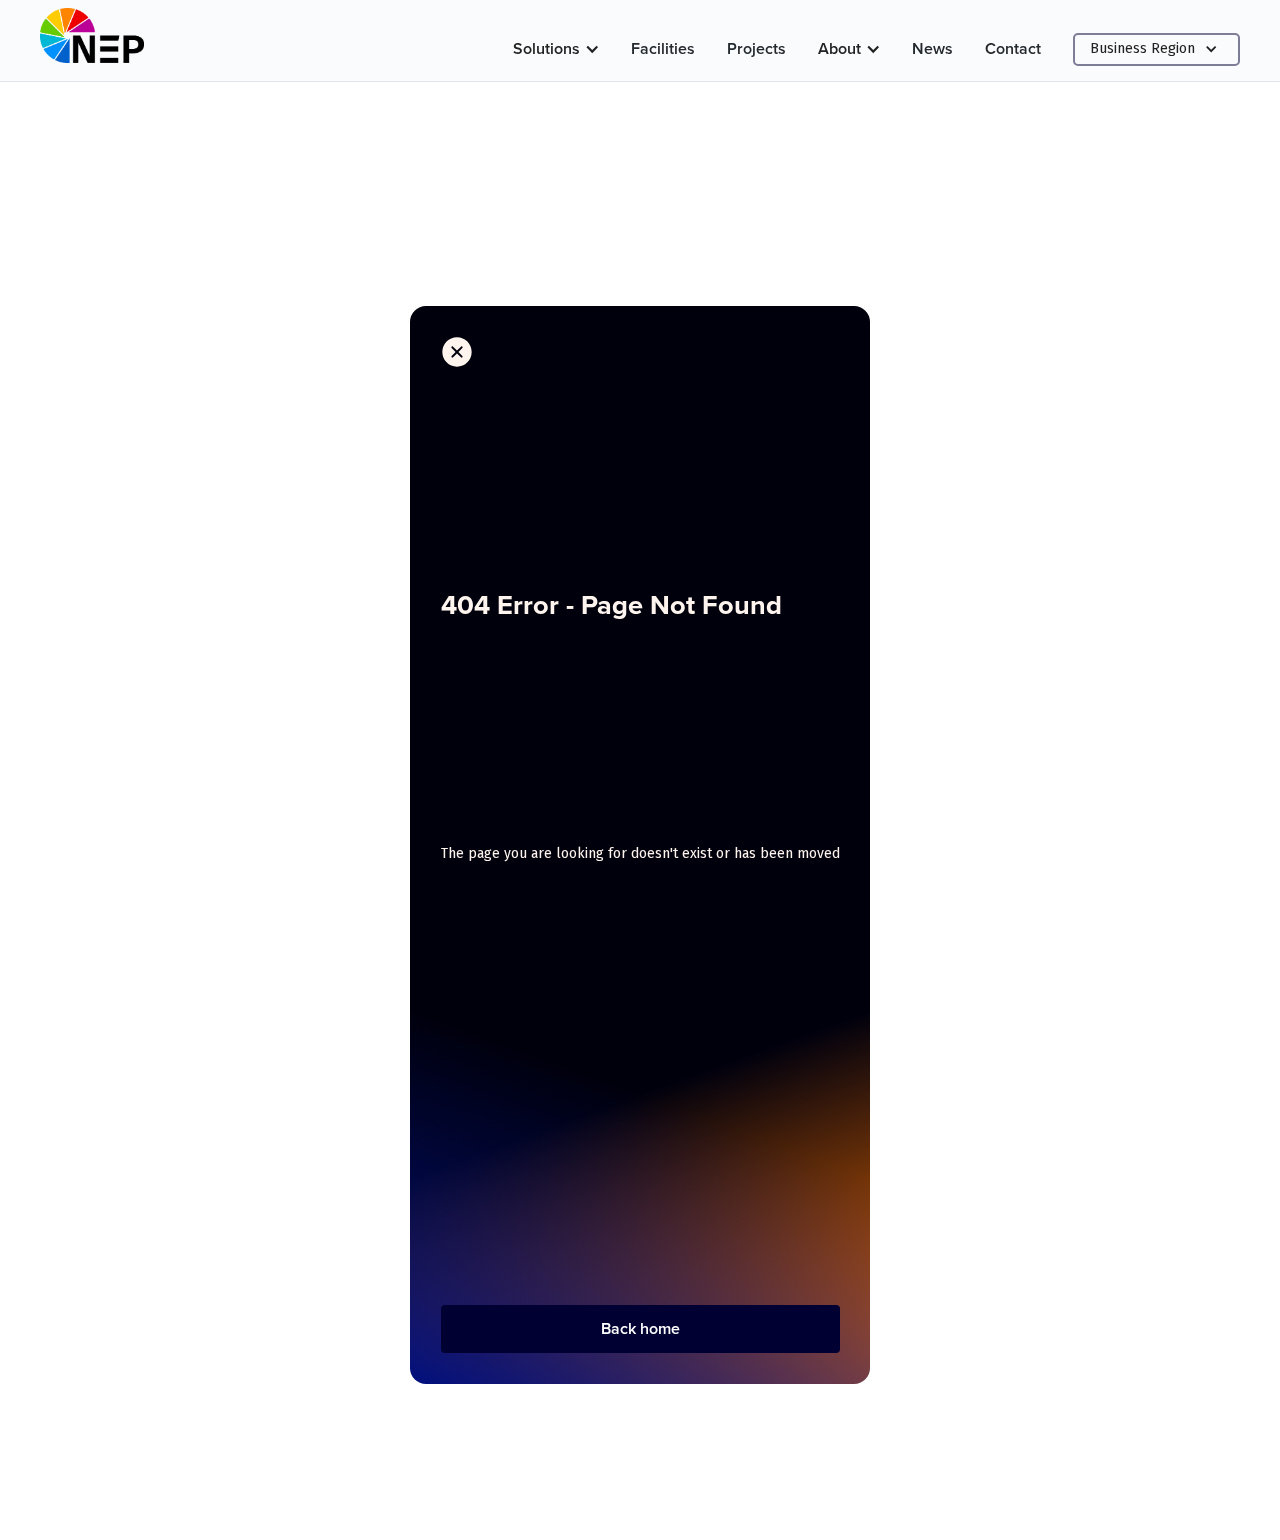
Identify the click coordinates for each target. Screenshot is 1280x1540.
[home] (92, 40)
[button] (556, 49)
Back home (640, 1328)
